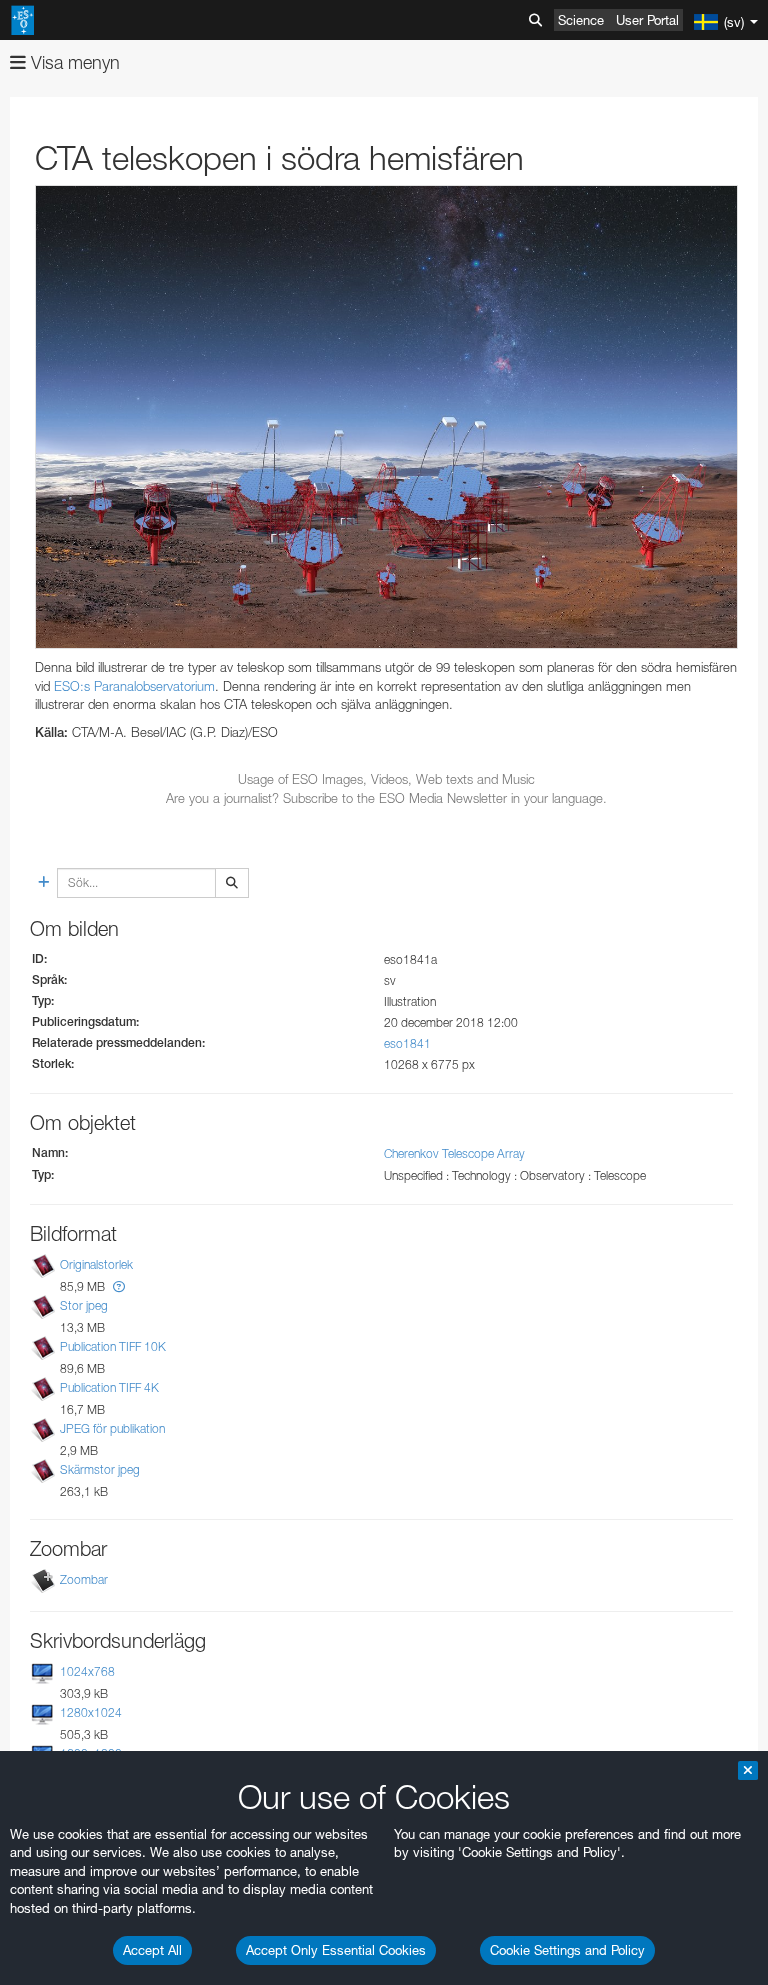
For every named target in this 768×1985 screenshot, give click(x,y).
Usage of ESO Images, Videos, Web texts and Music (386, 779)
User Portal (647, 20)
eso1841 (407, 1043)
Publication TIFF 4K (109, 1387)
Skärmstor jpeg (100, 1470)
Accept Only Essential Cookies (336, 1950)
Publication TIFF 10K (113, 1346)
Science (581, 20)
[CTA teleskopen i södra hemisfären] (386, 417)
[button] (119, 1286)
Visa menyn (73, 62)
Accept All (152, 1950)
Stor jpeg (84, 1305)
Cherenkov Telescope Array (454, 1153)
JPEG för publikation (112, 1428)
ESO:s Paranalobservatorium (134, 686)
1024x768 (87, 1671)
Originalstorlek (96, 1264)
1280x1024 (91, 1712)
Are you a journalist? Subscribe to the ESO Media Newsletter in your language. (386, 798)
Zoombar (84, 1579)
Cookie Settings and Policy (567, 1950)
